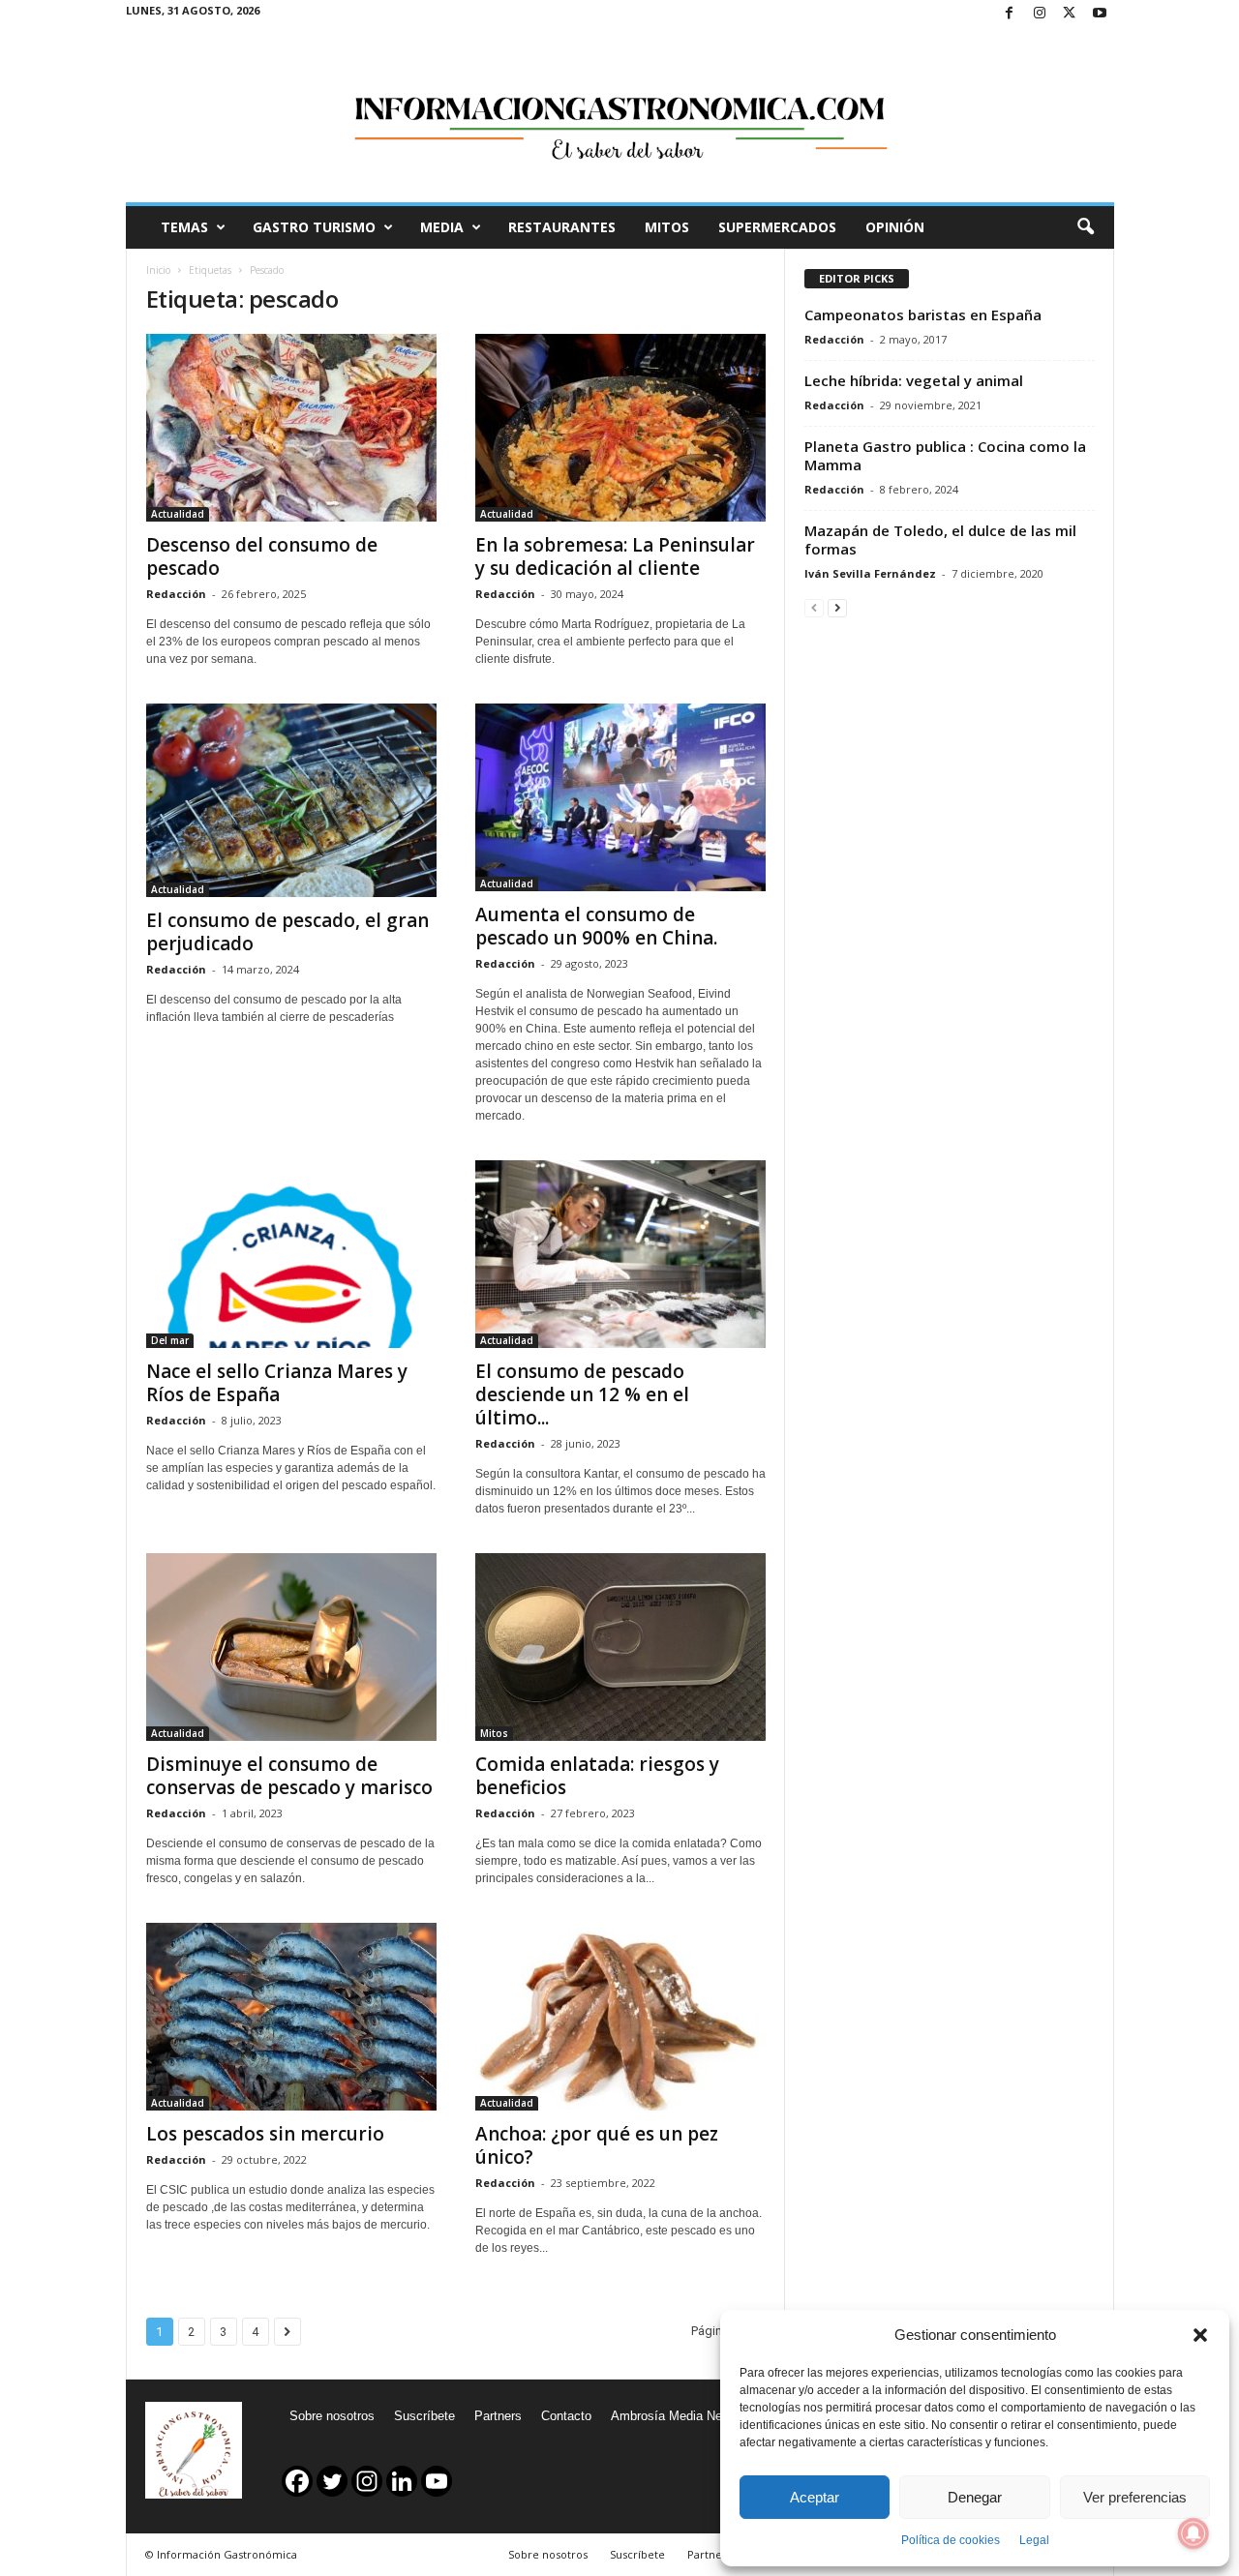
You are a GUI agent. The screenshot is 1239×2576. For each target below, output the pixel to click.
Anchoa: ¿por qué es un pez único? (597, 2145)
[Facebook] (1010, 14)
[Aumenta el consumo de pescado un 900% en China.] (620, 797)
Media (442, 227)
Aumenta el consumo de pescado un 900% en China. (596, 926)
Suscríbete (424, 2416)
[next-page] (837, 607)
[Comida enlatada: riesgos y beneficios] (620, 1647)
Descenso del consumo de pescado (262, 556)
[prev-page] (814, 607)
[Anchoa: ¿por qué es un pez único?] (620, 2017)
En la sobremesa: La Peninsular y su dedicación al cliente (615, 556)
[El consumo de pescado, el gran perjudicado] (291, 800)
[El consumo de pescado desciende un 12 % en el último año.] (620, 1254)
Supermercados (777, 227)
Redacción (176, 594)
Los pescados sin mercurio (265, 2134)
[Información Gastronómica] (620, 115)
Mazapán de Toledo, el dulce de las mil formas (940, 539)
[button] (1200, 2335)
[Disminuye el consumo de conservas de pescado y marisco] (291, 1647)
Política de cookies (951, 2540)
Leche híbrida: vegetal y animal (914, 380)
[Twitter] (1070, 14)
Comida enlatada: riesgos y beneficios (597, 1776)
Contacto (566, 2416)
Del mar (170, 1340)
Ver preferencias (1135, 2497)
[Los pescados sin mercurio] (291, 2017)
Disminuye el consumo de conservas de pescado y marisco (289, 1776)
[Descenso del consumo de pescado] (291, 428)
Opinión (895, 227)
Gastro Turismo (314, 227)
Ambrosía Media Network (681, 2416)
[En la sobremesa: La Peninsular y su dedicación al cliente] (620, 428)
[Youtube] (1100, 14)
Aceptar (815, 2497)
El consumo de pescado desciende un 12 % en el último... (582, 1394)
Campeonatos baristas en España (923, 315)
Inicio (158, 270)
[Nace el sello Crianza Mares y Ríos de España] (291, 1254)
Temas (184, 227)
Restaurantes (562, 227)
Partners (498, 2416)
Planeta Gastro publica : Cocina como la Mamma (945, 455)
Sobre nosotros (332, 2416)
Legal (1034, 2540)
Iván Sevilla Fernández (870, 573)
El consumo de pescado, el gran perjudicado (287, 932)
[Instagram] (1040, 14)
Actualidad (178, 514)
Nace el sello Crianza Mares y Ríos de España (277, 1383)
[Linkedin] (402, 2481)
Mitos (667, 227)
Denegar (975, 2497)
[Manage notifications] (1194, 2533)
